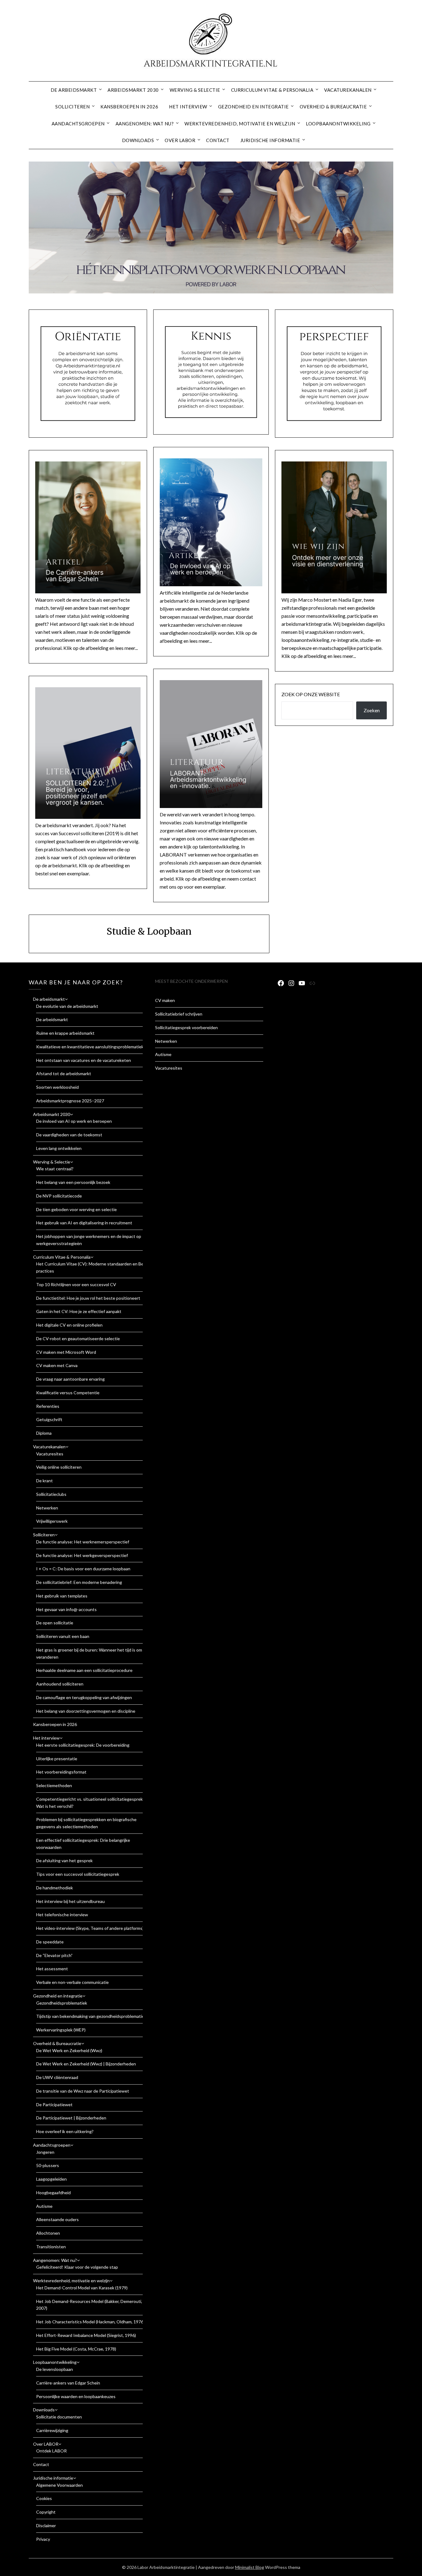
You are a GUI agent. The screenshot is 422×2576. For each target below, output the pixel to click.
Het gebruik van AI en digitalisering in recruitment (84, 1223)
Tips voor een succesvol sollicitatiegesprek (78, 1874)
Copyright (46, 2512)
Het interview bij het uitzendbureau (70, 1901)
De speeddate (50, 1942)
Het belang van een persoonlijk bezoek (73, 1182)
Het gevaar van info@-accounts (66, 1609)
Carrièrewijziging (52, 2430)
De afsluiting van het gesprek (64, 1860)
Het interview (188, 107)
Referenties (48, 1406)
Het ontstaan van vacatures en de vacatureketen (84, 1060)
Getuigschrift (49, 1419)
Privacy (43, 2539)
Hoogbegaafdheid (53, 2193)
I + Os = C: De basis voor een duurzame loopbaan (83, 1569)
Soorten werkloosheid (57, 1087)
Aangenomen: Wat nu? (145, 124)
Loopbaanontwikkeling (338, 124)
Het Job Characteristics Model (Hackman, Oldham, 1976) (90, 2322)
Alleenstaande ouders (57, 2219)
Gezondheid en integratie (253, 107)
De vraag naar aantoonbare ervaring (70, 1379)
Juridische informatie (270, 140)
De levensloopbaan (55, 2369)
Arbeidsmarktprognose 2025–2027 (70, 1101)
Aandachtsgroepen (78, 124)
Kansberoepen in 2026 (129, 107)
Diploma (44, 1433)
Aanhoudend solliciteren (60, 1684)
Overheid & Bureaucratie (333, 107)
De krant (44, 1481)
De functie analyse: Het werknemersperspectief (83, 1542)
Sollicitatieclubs (51, 1494)
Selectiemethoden (54, 1785)
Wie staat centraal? (55, 1169)
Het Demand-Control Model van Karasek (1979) (82, 2288)
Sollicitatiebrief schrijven (179, 1014)
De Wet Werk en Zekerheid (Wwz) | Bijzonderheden (86, 2064)
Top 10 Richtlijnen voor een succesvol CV (76, 1284)
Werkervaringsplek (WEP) (61, 2030)
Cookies (44, 2498)
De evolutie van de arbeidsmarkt (67, 1006)
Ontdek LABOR (51, 2451)
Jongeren (45, 2152)
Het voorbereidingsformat (61, 1772)
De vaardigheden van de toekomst (69, 1135)
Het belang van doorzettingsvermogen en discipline (86, 1711)
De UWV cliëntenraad (57, 2077)
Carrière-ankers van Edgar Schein (68, 2383)
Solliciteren (72, 107)
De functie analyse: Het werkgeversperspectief (82, 1555)
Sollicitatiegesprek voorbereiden (186, 1027)
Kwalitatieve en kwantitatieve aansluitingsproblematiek (90, 1047)
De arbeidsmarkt (74, 90)
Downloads (138, 140)
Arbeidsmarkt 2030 (133, 90)
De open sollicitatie (55, 1623)
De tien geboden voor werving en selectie (76, 1209)
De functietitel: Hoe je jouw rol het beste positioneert (88, 1298)
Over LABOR (180, 140)
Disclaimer (46, 2525)
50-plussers (48, 2165)
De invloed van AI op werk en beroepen (74, 1121)
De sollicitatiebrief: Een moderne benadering (79, 1582)
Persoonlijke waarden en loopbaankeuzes (76, 2396)
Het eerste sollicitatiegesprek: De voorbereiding (83, 1745)
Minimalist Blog (250, 2567)
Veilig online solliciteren (59, 1467)
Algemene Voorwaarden (59, 2485)
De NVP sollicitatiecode (59, 1196)
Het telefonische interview (62, 1915)
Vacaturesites (50, 1454)
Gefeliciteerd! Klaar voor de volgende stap (77, 2267)
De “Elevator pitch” (54, 1955)
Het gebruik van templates (62, 1596)
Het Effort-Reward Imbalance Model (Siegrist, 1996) (86, 2335)
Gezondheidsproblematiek (62, 2003)
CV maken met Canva (57, 1365)
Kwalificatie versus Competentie (68, 1393)
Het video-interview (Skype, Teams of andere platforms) (90, 1928)
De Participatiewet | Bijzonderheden (71, 2118)
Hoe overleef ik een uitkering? (65, 2131)
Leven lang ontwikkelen (59, 1148)
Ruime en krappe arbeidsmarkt (65, 1033)
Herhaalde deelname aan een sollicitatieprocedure (84, 1670)
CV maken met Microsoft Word (66, 1352)
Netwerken (47, 1508)
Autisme (44, 2206)
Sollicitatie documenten (59, 2417)
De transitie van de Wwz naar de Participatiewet (83, 2091)
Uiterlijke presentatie (57, 1759)
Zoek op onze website (311, 694)
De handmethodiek (55, 1888)
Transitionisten (51, 2247)
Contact (218, 140)
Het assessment (52, 1969)
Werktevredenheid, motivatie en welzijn (240, 124)
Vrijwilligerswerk (52, 1521)
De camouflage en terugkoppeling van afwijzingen (84, 1697)
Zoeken (372, 710)
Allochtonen (48, 2233)
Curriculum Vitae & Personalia (272, 90)
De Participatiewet (54, 2105)
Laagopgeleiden (51, 2179)
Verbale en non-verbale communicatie (72, 1982)
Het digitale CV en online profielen (69, 1325)
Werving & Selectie (195, 90)
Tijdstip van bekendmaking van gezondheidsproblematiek (91, 2016)
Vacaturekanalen (348, 90)
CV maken (165, 1000)
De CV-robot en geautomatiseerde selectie (78, 1339)
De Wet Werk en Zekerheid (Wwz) (69, 2050)
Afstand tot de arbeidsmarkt (64, 1073)
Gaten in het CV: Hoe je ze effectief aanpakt (79, 1311)
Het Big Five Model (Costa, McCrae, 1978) (76, 2349)
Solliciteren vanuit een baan (63, 1636)
